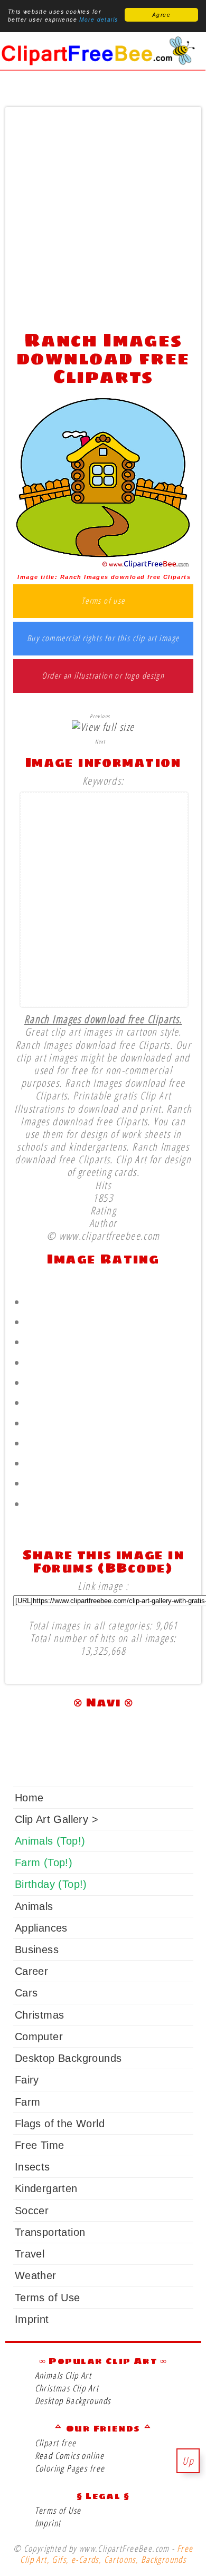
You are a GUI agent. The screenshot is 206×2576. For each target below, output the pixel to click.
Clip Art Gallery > (57, 1819)
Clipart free (56, 2443)
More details (99, 20)
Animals (34, 1906)
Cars (26, 1993)
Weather (36, 2275)
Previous (100, 716)
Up (188, 2461)
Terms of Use (48, 2298)
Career (31, 1971)
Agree (161, 15)
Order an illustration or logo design (103, 676)
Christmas (40, 2015)
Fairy (27, 2080)
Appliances (41, 1928)
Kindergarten (46, 2188)
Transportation (50, 2232)
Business (37, 1950)
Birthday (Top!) (51, 1884)
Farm (28, 2102)
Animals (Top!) (50, 1841)
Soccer (32, 2211)
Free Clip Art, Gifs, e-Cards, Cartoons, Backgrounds (106, 2554)
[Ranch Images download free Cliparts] (103, 565)
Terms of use (103, 601)
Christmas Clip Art (67, 2388)
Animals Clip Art (63, 2375)
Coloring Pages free (70, 2468)
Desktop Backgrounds (68, 2058)
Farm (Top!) (44, 1863)
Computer (39, 2037)
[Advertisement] (103, 216)
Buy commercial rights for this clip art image (103, 639)
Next (100, 741)
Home (29, 1798)
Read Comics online (69, 2456)
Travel (30, 2254)
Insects (32, 2167)
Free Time (40, 2145)
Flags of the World (60, 2124)
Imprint (32, 2319)
